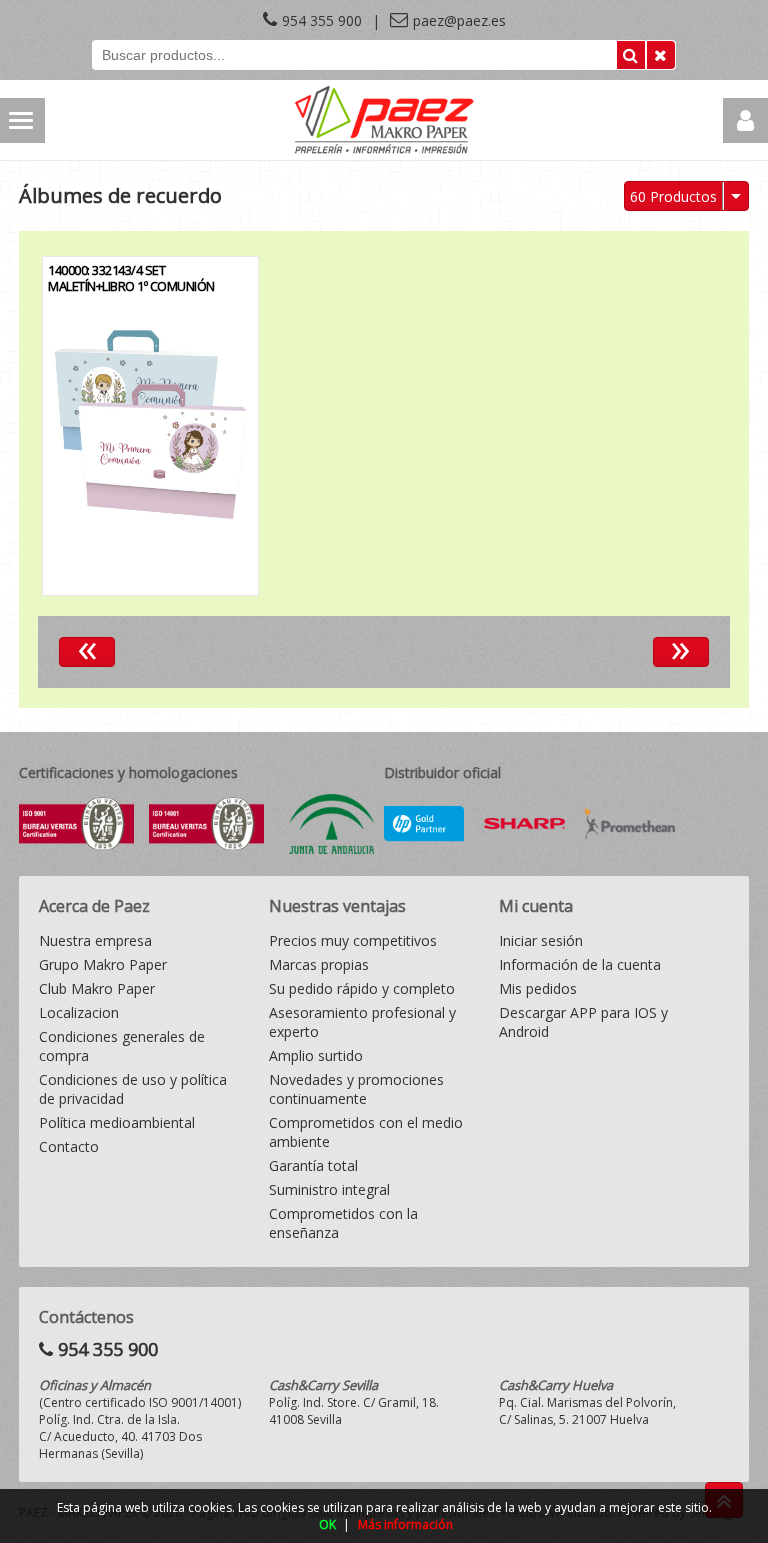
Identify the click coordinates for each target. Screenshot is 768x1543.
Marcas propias (319, 964)
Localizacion (79, 1012)
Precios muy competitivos (353, 940)
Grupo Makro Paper (103, 964)
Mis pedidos (538, 988)
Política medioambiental (117, 1122)
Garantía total (313, 1165)
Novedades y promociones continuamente (356, 1089)
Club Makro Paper (97, 988)
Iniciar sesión (541, 940)
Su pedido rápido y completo (362, 988)
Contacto (69, 1146)
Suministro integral (329, 1189)
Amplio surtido (316, 1055)
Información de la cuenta (580, 964)
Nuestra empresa (95, 940)
